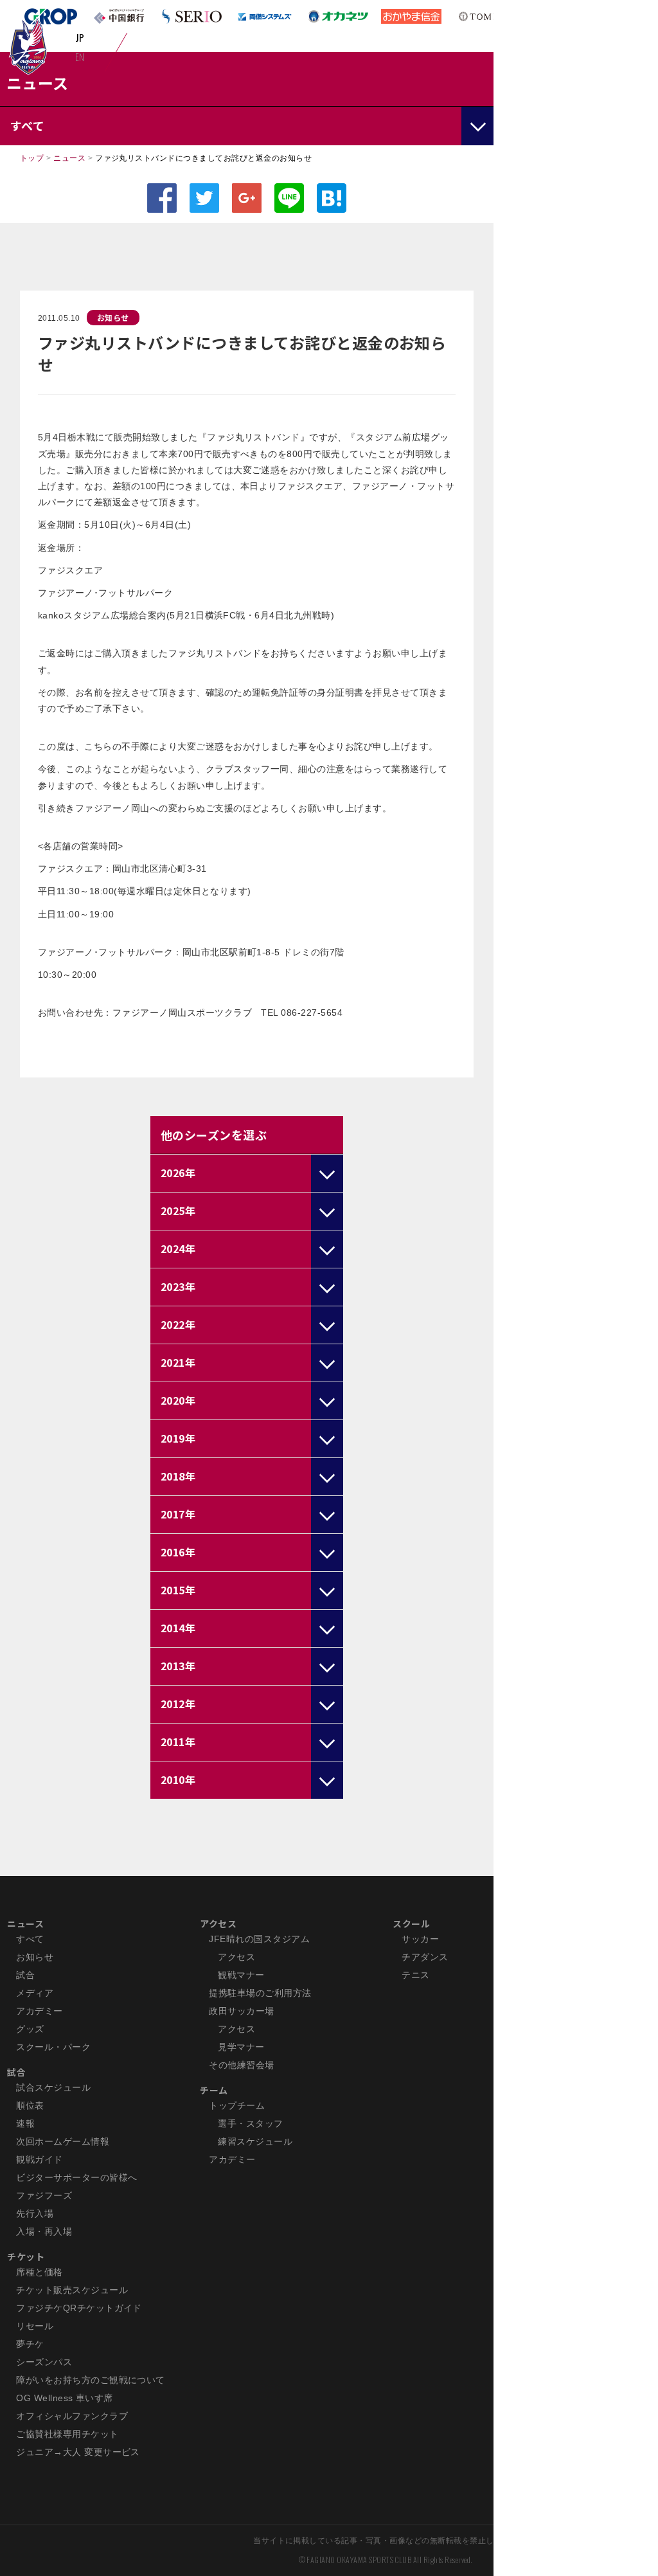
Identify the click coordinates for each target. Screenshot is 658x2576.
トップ (32, 158)
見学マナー (241, 2047)
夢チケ (30, 2344)
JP (80, 37)
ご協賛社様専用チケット (67, 2434)
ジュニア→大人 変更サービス (78, 2452)
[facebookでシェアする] (162, 198)
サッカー (420, 1939)
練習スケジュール (255, 2141)
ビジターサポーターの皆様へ (76, 2177)
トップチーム (237, 2105)
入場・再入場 (44, 2231)
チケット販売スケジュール (72, 2290)
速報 (25, 2123)
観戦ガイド (39, 2159)
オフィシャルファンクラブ (72, 2416)
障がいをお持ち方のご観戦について (91, 2380)
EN (80, 57)
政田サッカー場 (241, 2011)
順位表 (30, 2105)
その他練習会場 (241, 2065)
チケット (26, 2256)
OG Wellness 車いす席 (65, 2398)
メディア (35, 1993)
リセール (35, 2326)
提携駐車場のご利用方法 (260, 1993)
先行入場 (35, 2213)
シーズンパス (44, 2362)
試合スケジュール (53, 2087)
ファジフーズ (44, 2195)
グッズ (30, 2029)
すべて (30, 1939)
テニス (415, 1975)
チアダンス (425, 1957)
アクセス (218, 1923)
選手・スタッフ (250, 2123)
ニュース (69, 158)
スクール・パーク (53, 2047)
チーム (214, 2090)
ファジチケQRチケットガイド (79, 2308)
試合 (25, 1975)
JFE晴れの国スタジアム (259, 1939)
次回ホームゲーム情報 (63, 2141)
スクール (411, 1923)
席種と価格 (39, 2272)
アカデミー (39, 2011)
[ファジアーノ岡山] (28, 46)
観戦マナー (241, 1975)
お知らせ (113, 317)
